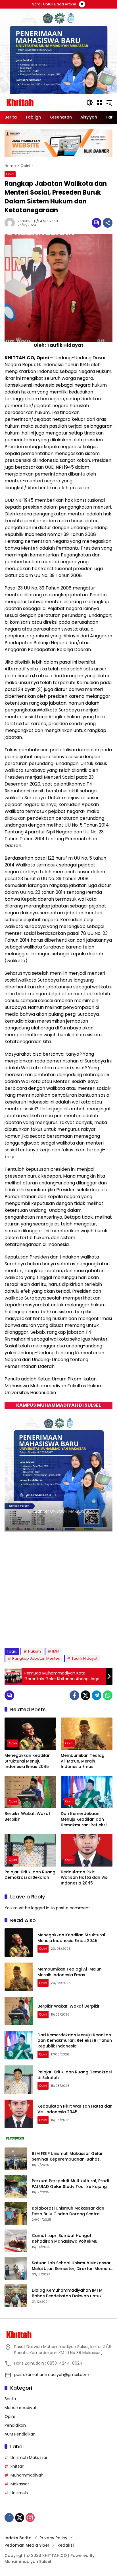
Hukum (35, 1651)
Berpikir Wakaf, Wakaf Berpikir (27, 1817)
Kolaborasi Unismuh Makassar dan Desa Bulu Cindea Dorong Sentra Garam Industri (68, 2211)
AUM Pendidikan (20, 2434)
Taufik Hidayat (84, 1658)
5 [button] (59, 1632)
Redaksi (65, 2545)
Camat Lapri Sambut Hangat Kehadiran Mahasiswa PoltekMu (65, 2239)
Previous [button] (94, 1633)
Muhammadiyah (21, 2408)
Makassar (20, 2484)
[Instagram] (30, 2518)
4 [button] (51, 1632)
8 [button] (82, 1632)
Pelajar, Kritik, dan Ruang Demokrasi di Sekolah (30, 1875)
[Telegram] (97, 1695)
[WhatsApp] (108, 1695)
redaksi (24, 221)
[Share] (108, 223)
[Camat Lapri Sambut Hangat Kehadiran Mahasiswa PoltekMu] (16, 2241)
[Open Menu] (99, 103)
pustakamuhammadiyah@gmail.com (52, 2375)
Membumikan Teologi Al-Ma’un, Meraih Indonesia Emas (83, 1761)
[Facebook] (74, 1695)
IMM (56, 1651)
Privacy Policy (53, 2538)
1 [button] (28, 1632)
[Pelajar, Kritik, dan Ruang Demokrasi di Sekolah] (30, 1850)
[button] (90, 103)
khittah (17, 2466)
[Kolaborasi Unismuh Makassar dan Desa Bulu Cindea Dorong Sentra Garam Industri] (16, 2214)
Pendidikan (15, 2425)
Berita (10, 2399)
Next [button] (105, 1633)
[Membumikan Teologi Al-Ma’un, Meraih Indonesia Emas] (87, 1734)
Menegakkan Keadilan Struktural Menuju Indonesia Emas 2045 (28, 1761)
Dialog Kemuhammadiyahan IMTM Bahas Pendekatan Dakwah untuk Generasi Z (67, 2293)
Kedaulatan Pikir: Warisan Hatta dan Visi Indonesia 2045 (84, 1878)
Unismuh (19, 2493)
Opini (10, 174)
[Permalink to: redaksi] (11, 223)
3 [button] (43, 1632)
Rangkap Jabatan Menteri (36, 1658)
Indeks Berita (18, 2538)
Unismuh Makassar (29, 2457)
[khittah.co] (43, 102)
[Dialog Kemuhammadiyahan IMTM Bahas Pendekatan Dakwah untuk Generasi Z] (16, 2296)
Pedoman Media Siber (27, 2545)
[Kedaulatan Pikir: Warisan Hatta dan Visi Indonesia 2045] (87, 1850)
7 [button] (74, 1632)
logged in (40, 1908)
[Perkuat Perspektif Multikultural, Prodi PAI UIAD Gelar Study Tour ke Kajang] (16, 2186)
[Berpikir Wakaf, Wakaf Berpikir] (30, 1792)
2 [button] (36, 1632)
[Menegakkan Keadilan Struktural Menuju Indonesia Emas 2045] (30, 1734)
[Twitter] (85, 1695)
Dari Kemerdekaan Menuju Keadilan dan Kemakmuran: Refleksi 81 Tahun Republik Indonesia (86, 1819)
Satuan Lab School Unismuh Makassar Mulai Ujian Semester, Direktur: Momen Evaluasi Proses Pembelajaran (71, 2266)
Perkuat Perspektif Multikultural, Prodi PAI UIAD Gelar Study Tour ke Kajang (70, 2184)
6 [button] (67, 1632)
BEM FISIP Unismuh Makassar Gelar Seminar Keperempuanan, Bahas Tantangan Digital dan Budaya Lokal (70, 2156)
